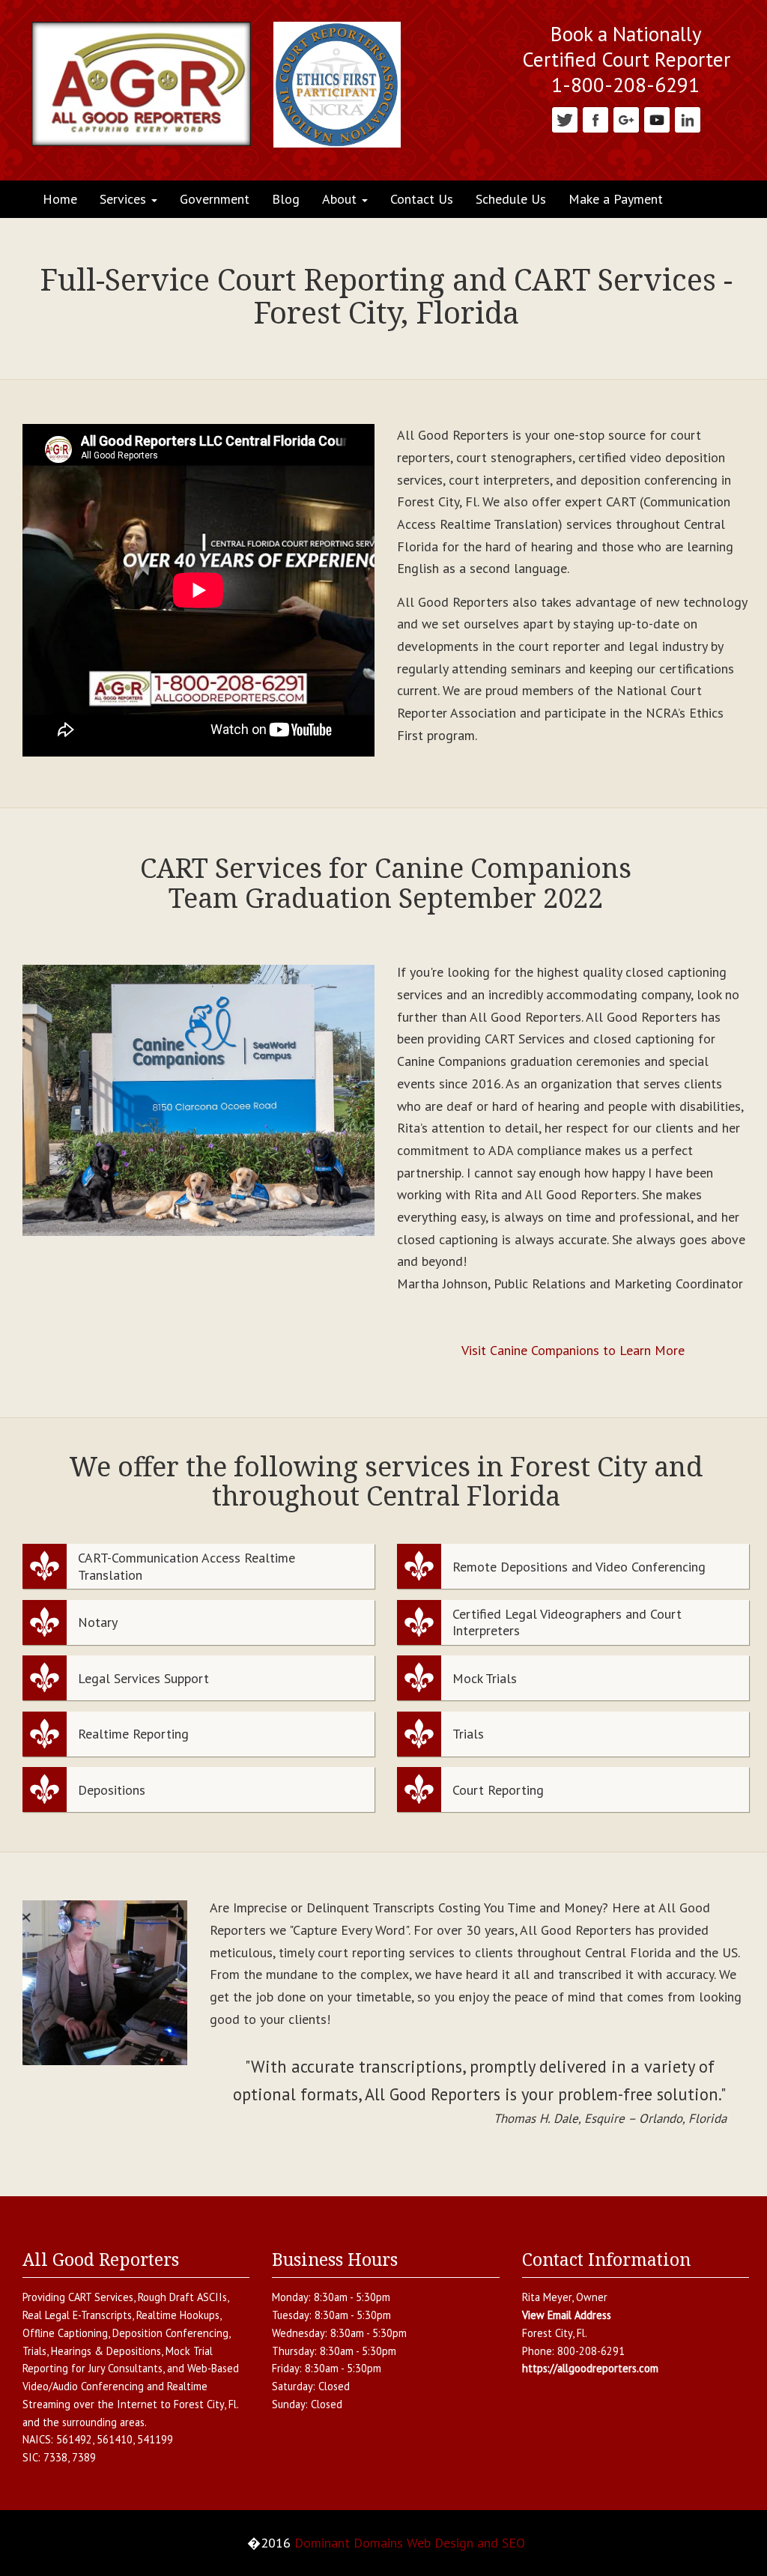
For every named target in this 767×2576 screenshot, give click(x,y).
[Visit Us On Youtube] (657, 119)
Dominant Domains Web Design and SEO (410, 2543)
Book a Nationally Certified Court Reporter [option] (626, 47)
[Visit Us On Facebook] (595, 119)
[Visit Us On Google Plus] (626, 119)
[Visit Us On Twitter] (564, 119)
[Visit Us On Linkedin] (687, 119)
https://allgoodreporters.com (590, 2368)
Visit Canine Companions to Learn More (573, 1350)
